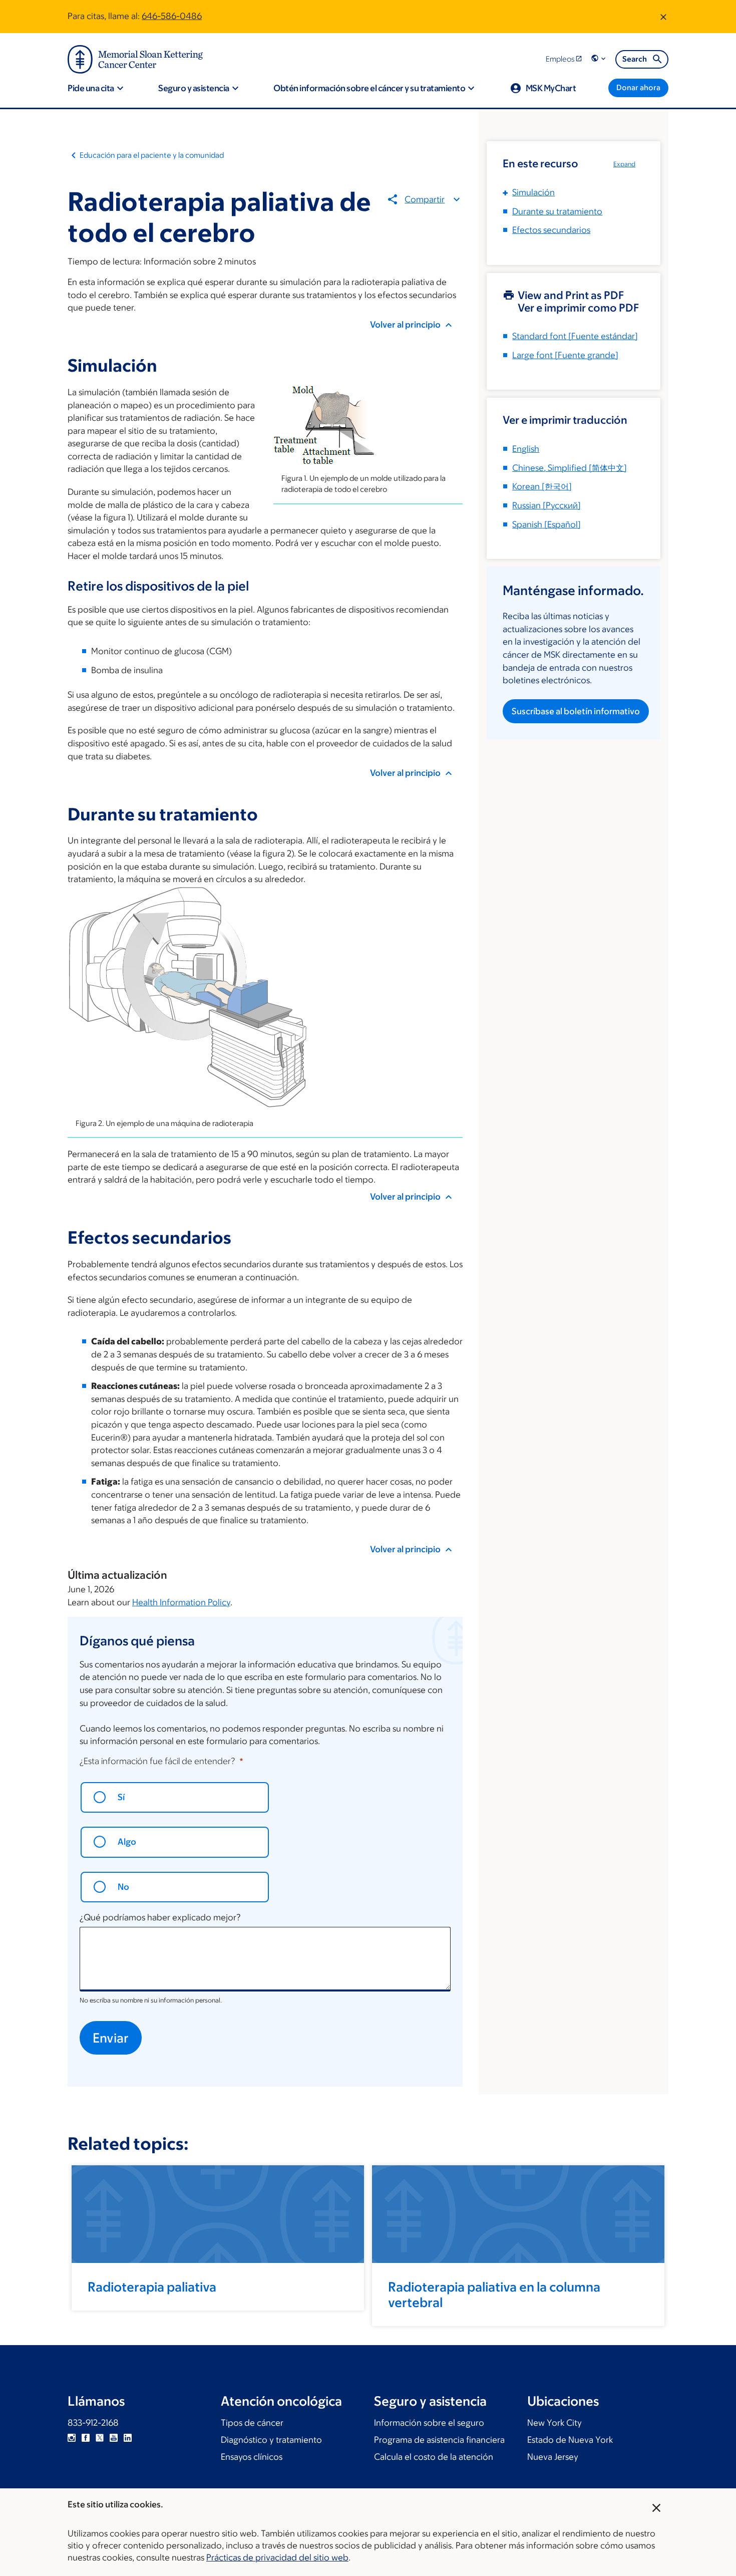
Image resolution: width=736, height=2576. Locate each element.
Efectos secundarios (551, 230)
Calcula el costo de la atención (434, 2457)
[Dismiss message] (663, 17)
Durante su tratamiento (557, 211)
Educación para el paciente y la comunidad (152, 155)
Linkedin (128, 2438)
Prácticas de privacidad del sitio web (277, 2557)
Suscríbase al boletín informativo (576, 711)
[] (570, 468)
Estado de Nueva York (570, 2440)
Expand (624, 164)
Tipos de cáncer (252, 2423)
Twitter (100, 2438)
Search (635, 59)
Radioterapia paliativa (152, 2286)
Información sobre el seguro (429, 2423)
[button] (599, 59)
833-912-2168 (93, 2423)
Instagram (72, 2438)
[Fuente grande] (565, 355)
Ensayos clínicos (252, 2457)
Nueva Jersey (553, 2457)
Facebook (86, 2438)
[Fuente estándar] (575, 336)
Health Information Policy (181, 1602)
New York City (555, 2423)
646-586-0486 (172, 16)
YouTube (114, 2438)
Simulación (533, 192)
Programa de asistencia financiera (439, 2440)
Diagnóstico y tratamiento (271, 2440)
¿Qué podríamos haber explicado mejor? (160, 1917)
